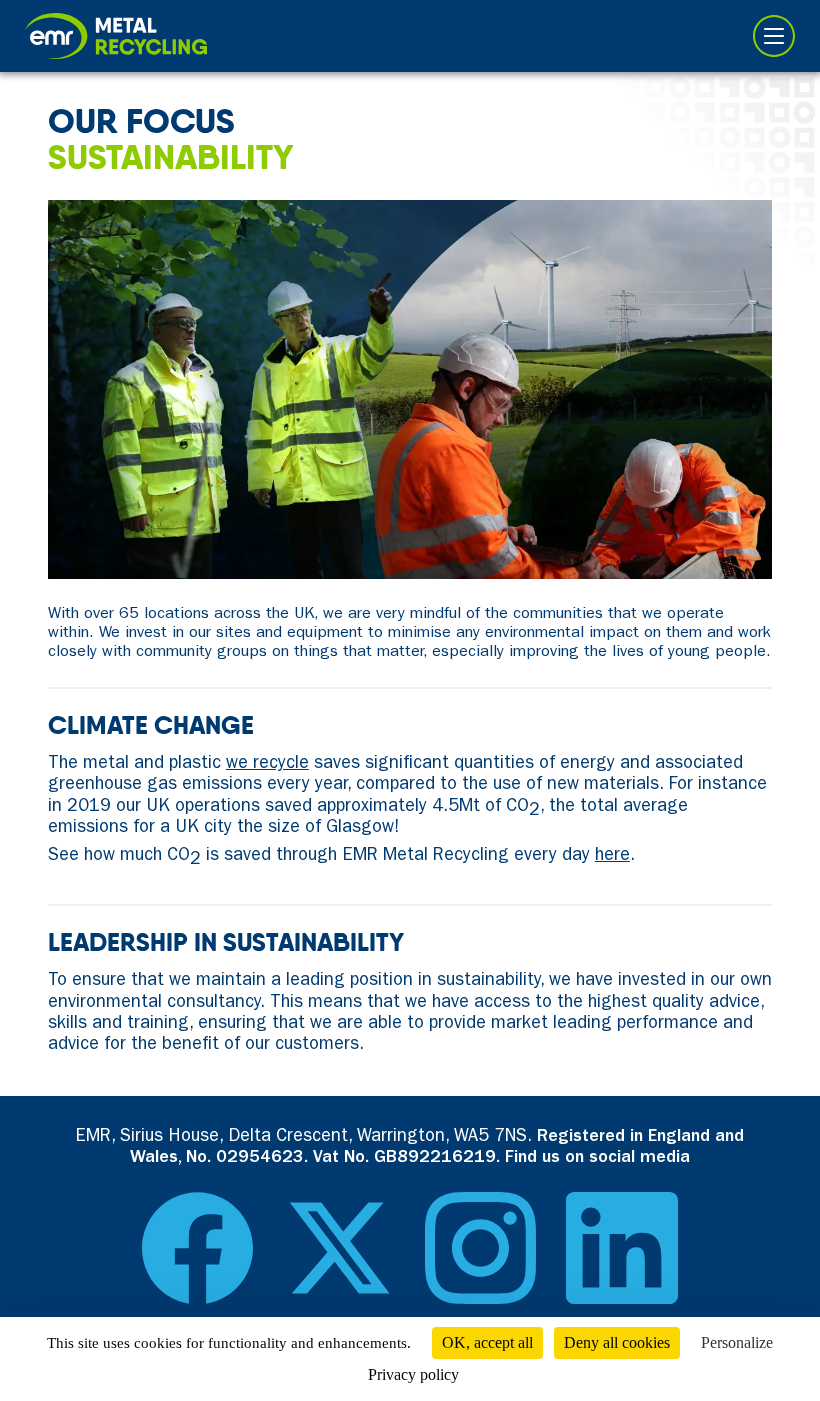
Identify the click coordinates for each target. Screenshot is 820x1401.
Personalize (737, 1342)
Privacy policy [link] (413, 1374)
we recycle (267, 765)
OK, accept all (487, 1342)
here (612, 857)
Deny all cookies (617, 1342)
